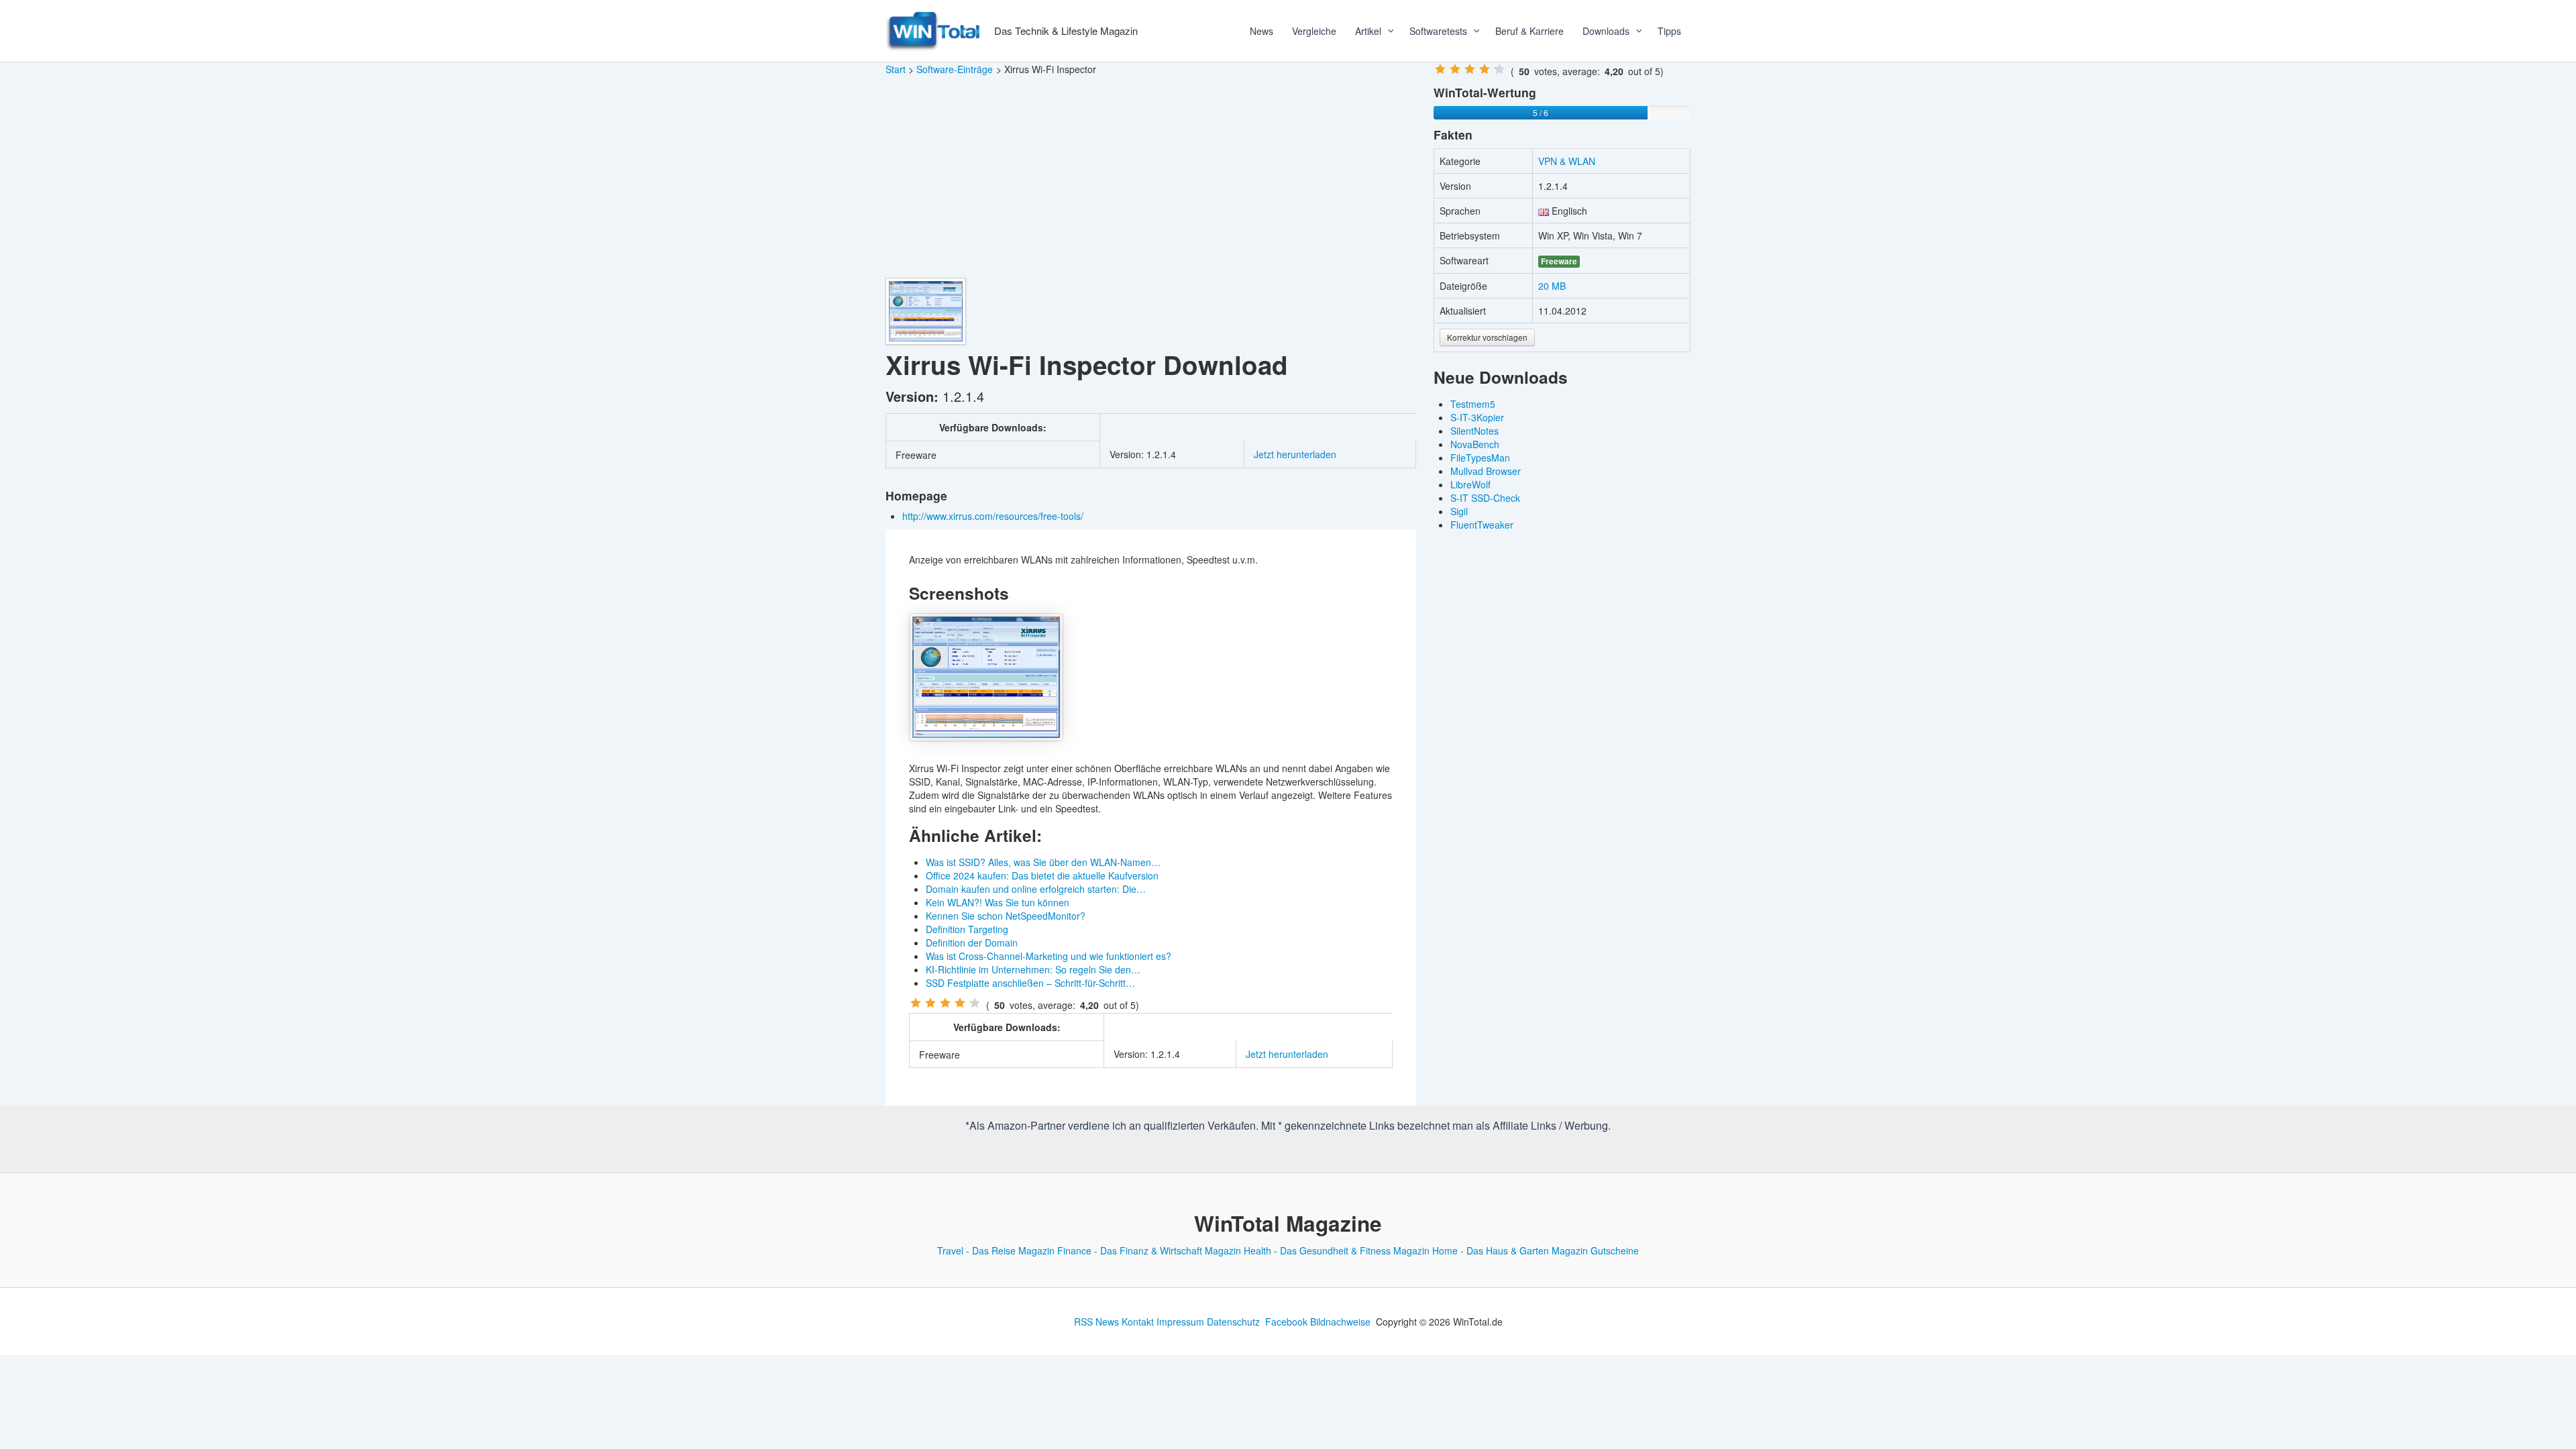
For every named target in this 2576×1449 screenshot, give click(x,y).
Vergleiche (1314, 31)
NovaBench (1475, 444)
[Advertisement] (1151, 177)
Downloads (1606, 31)
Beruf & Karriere (1529, 31)
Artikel (1368, 31)
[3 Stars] (945, 1003)
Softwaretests (1438, 31)
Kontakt (1138, 1322)
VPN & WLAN (1567, 161)
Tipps (1669, 31)
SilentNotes (1474, 431)
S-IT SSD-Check (1485, 498)
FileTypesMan (1480, 458)
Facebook (1286, 1322)
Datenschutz (1233, 1322)
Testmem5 (1473, 404)
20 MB (1552, 286)
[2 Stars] (930, 1003)
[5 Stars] (975, 1003)
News (1262, 31)
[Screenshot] (986, 677)
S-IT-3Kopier (1477, 417)
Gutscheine (1615, 1250)
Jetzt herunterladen (1295, 454)
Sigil (1459, 511)
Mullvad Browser (1486, 471)
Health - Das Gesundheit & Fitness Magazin (1337, 1250)
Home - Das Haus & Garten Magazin (1510, 1250)
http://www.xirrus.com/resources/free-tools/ (994, 516)
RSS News (1096, 1322)
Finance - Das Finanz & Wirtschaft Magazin (1149, 1250)
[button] (1386, 31)
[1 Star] (916, 1003)
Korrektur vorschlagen (1487, 337)
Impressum (1180, 1322)
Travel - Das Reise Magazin (996, 1250)
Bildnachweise (1340, 1322)
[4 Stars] (960, 1003)
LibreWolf (1470, 484)
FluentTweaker (1482, 525)
